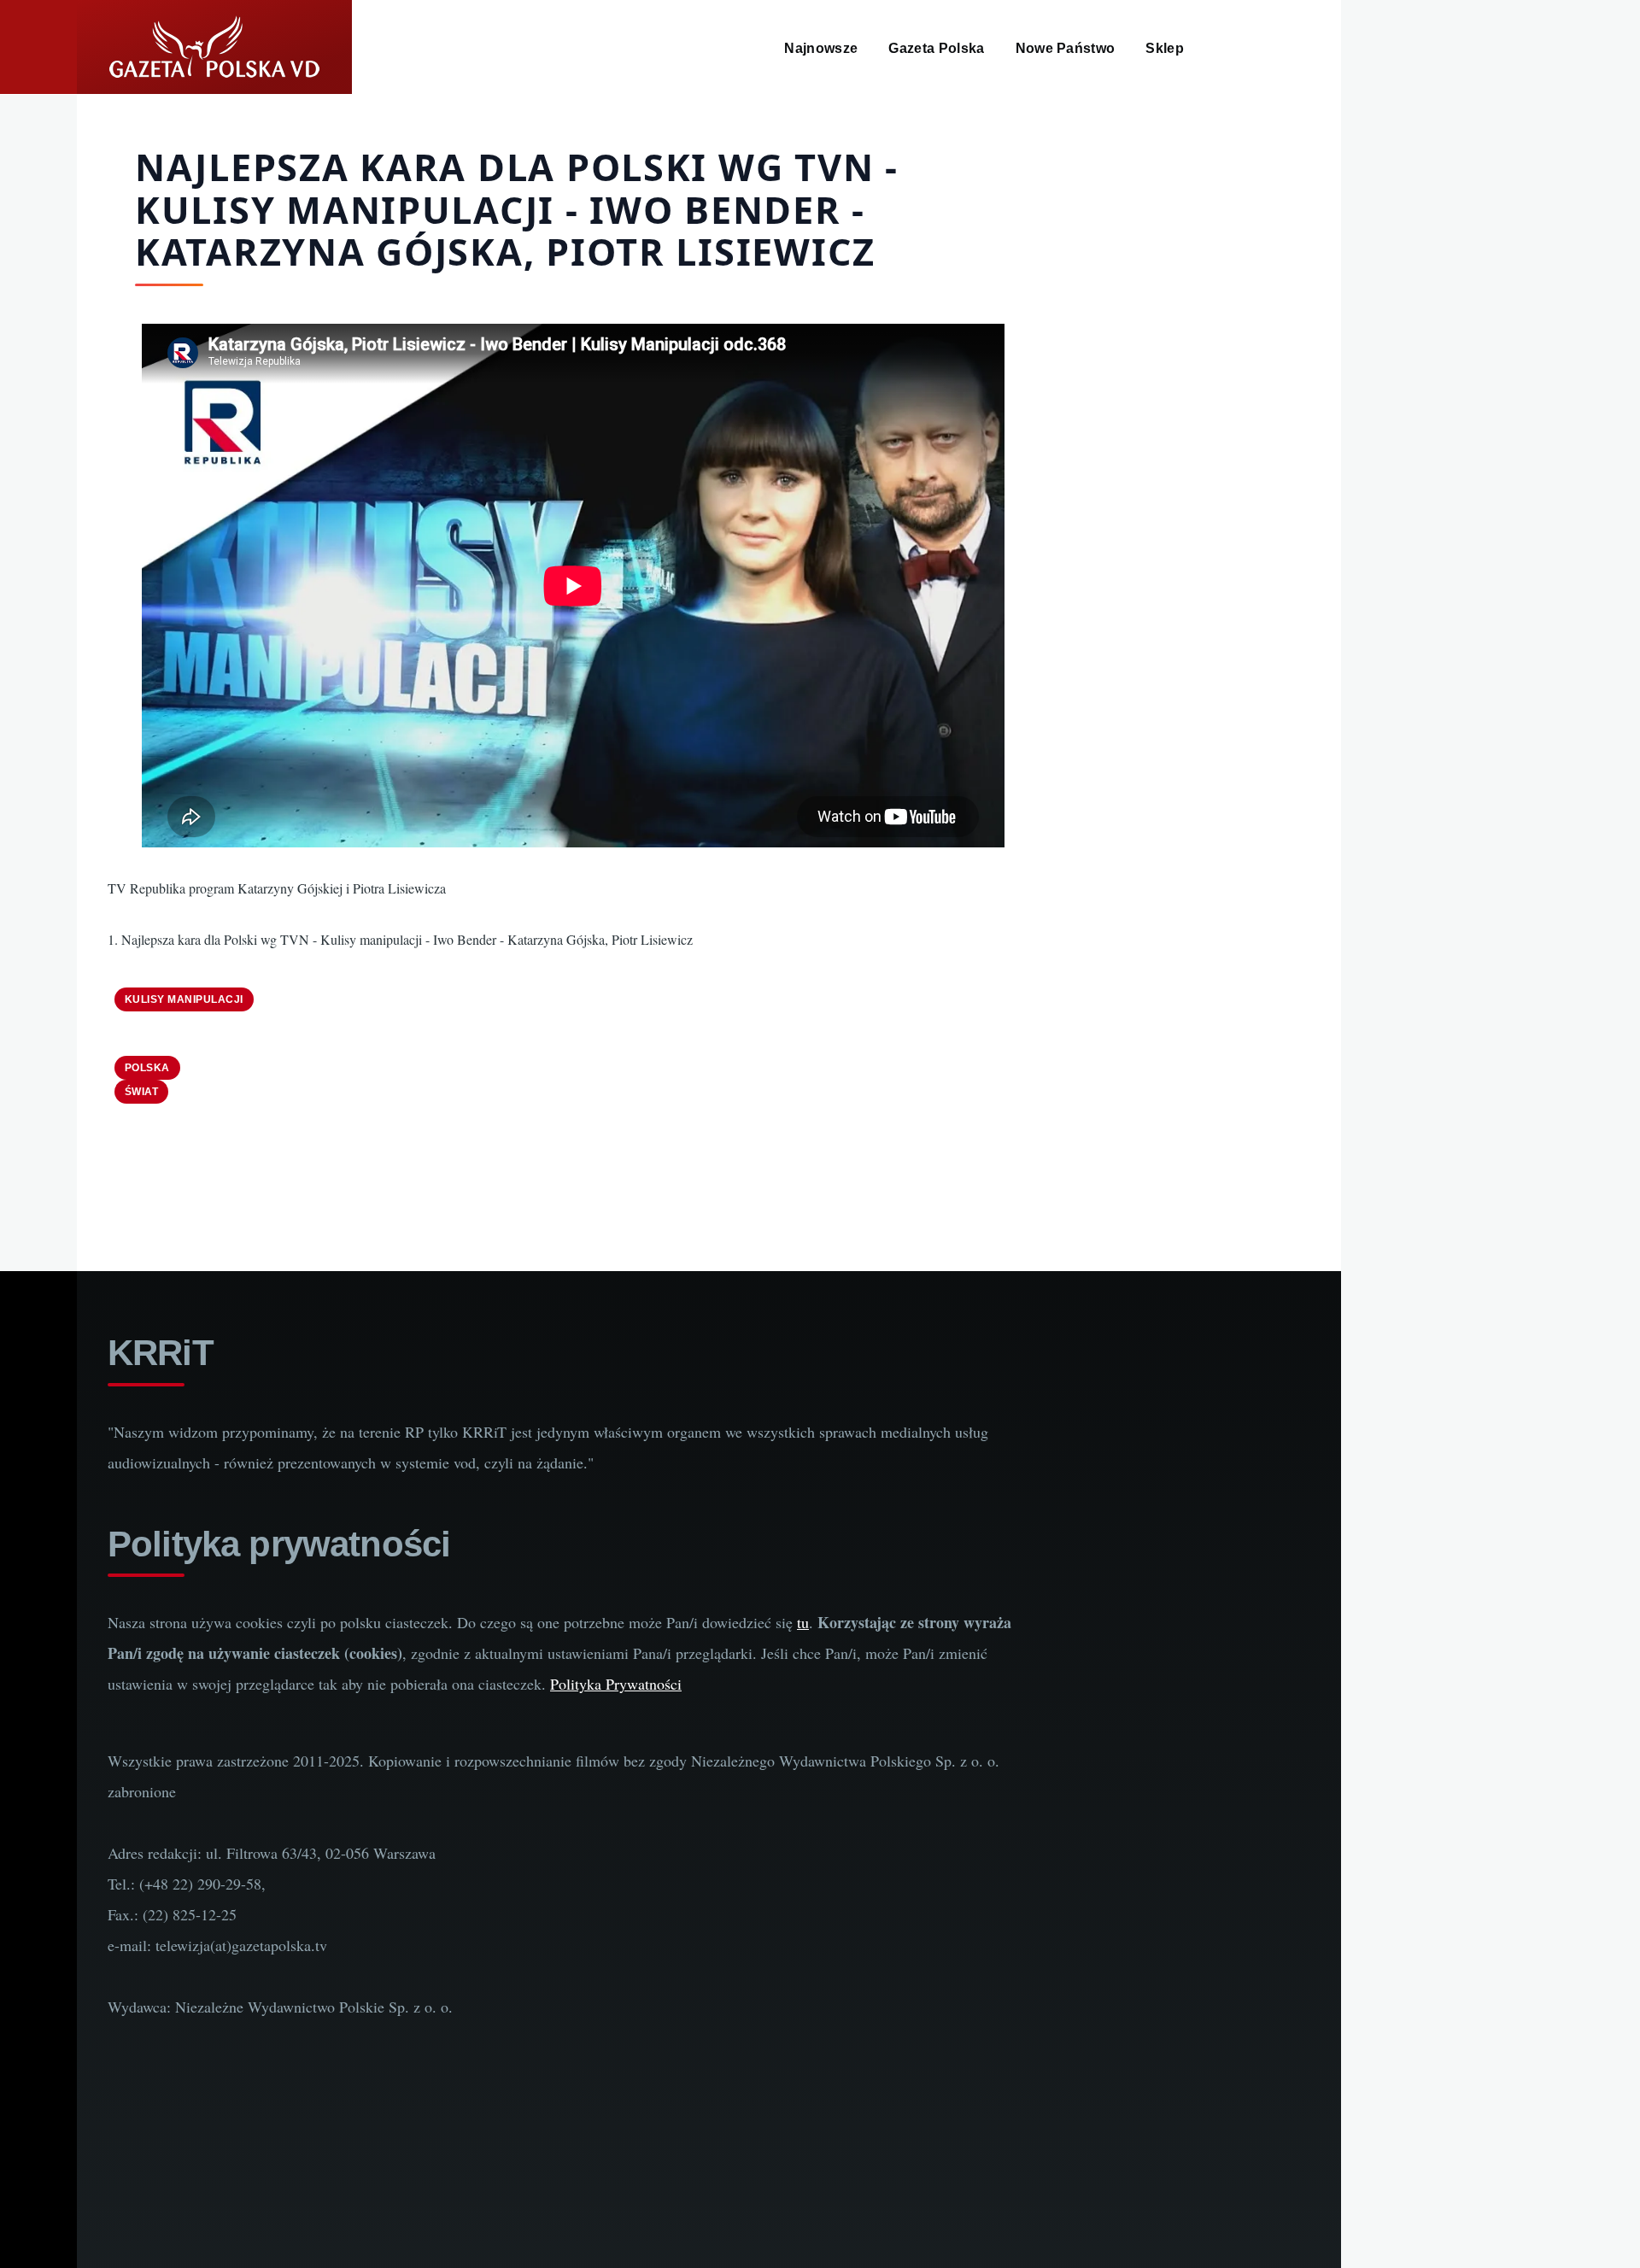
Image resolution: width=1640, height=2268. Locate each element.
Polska (147, 1068)
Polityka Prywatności (616, 1684)
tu (803, 1622)
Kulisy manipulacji (184, 999)
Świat (141, 1092)
